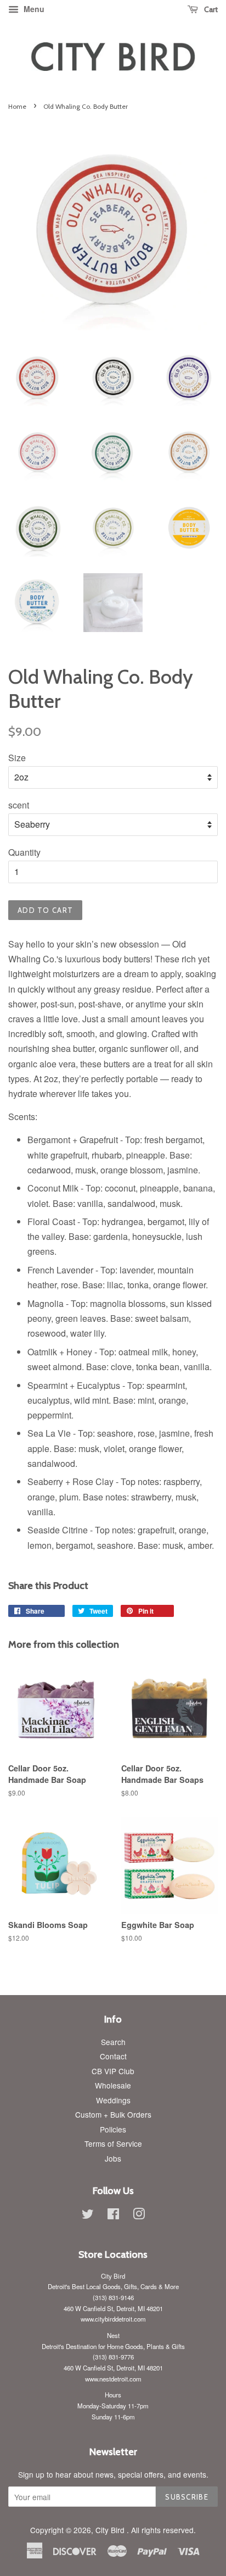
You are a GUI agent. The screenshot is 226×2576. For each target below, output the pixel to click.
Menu (33, 9)
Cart (210, 9)
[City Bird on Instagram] (139, 2215)
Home (17, 106)
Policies (113, 2129)
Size (17, 758)
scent (19, 805)
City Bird (111, 2530)
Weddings (113, 2100)
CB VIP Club (113, 2071)
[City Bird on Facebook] (113, 2215)
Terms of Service (113, 2143)
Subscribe (187, 2497)
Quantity (24, 852)
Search (113, 2042)
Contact (113, 2056)
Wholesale (113, 2085)
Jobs (113, 2158)
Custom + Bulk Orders (113, 2114)
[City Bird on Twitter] (88, 2215)
